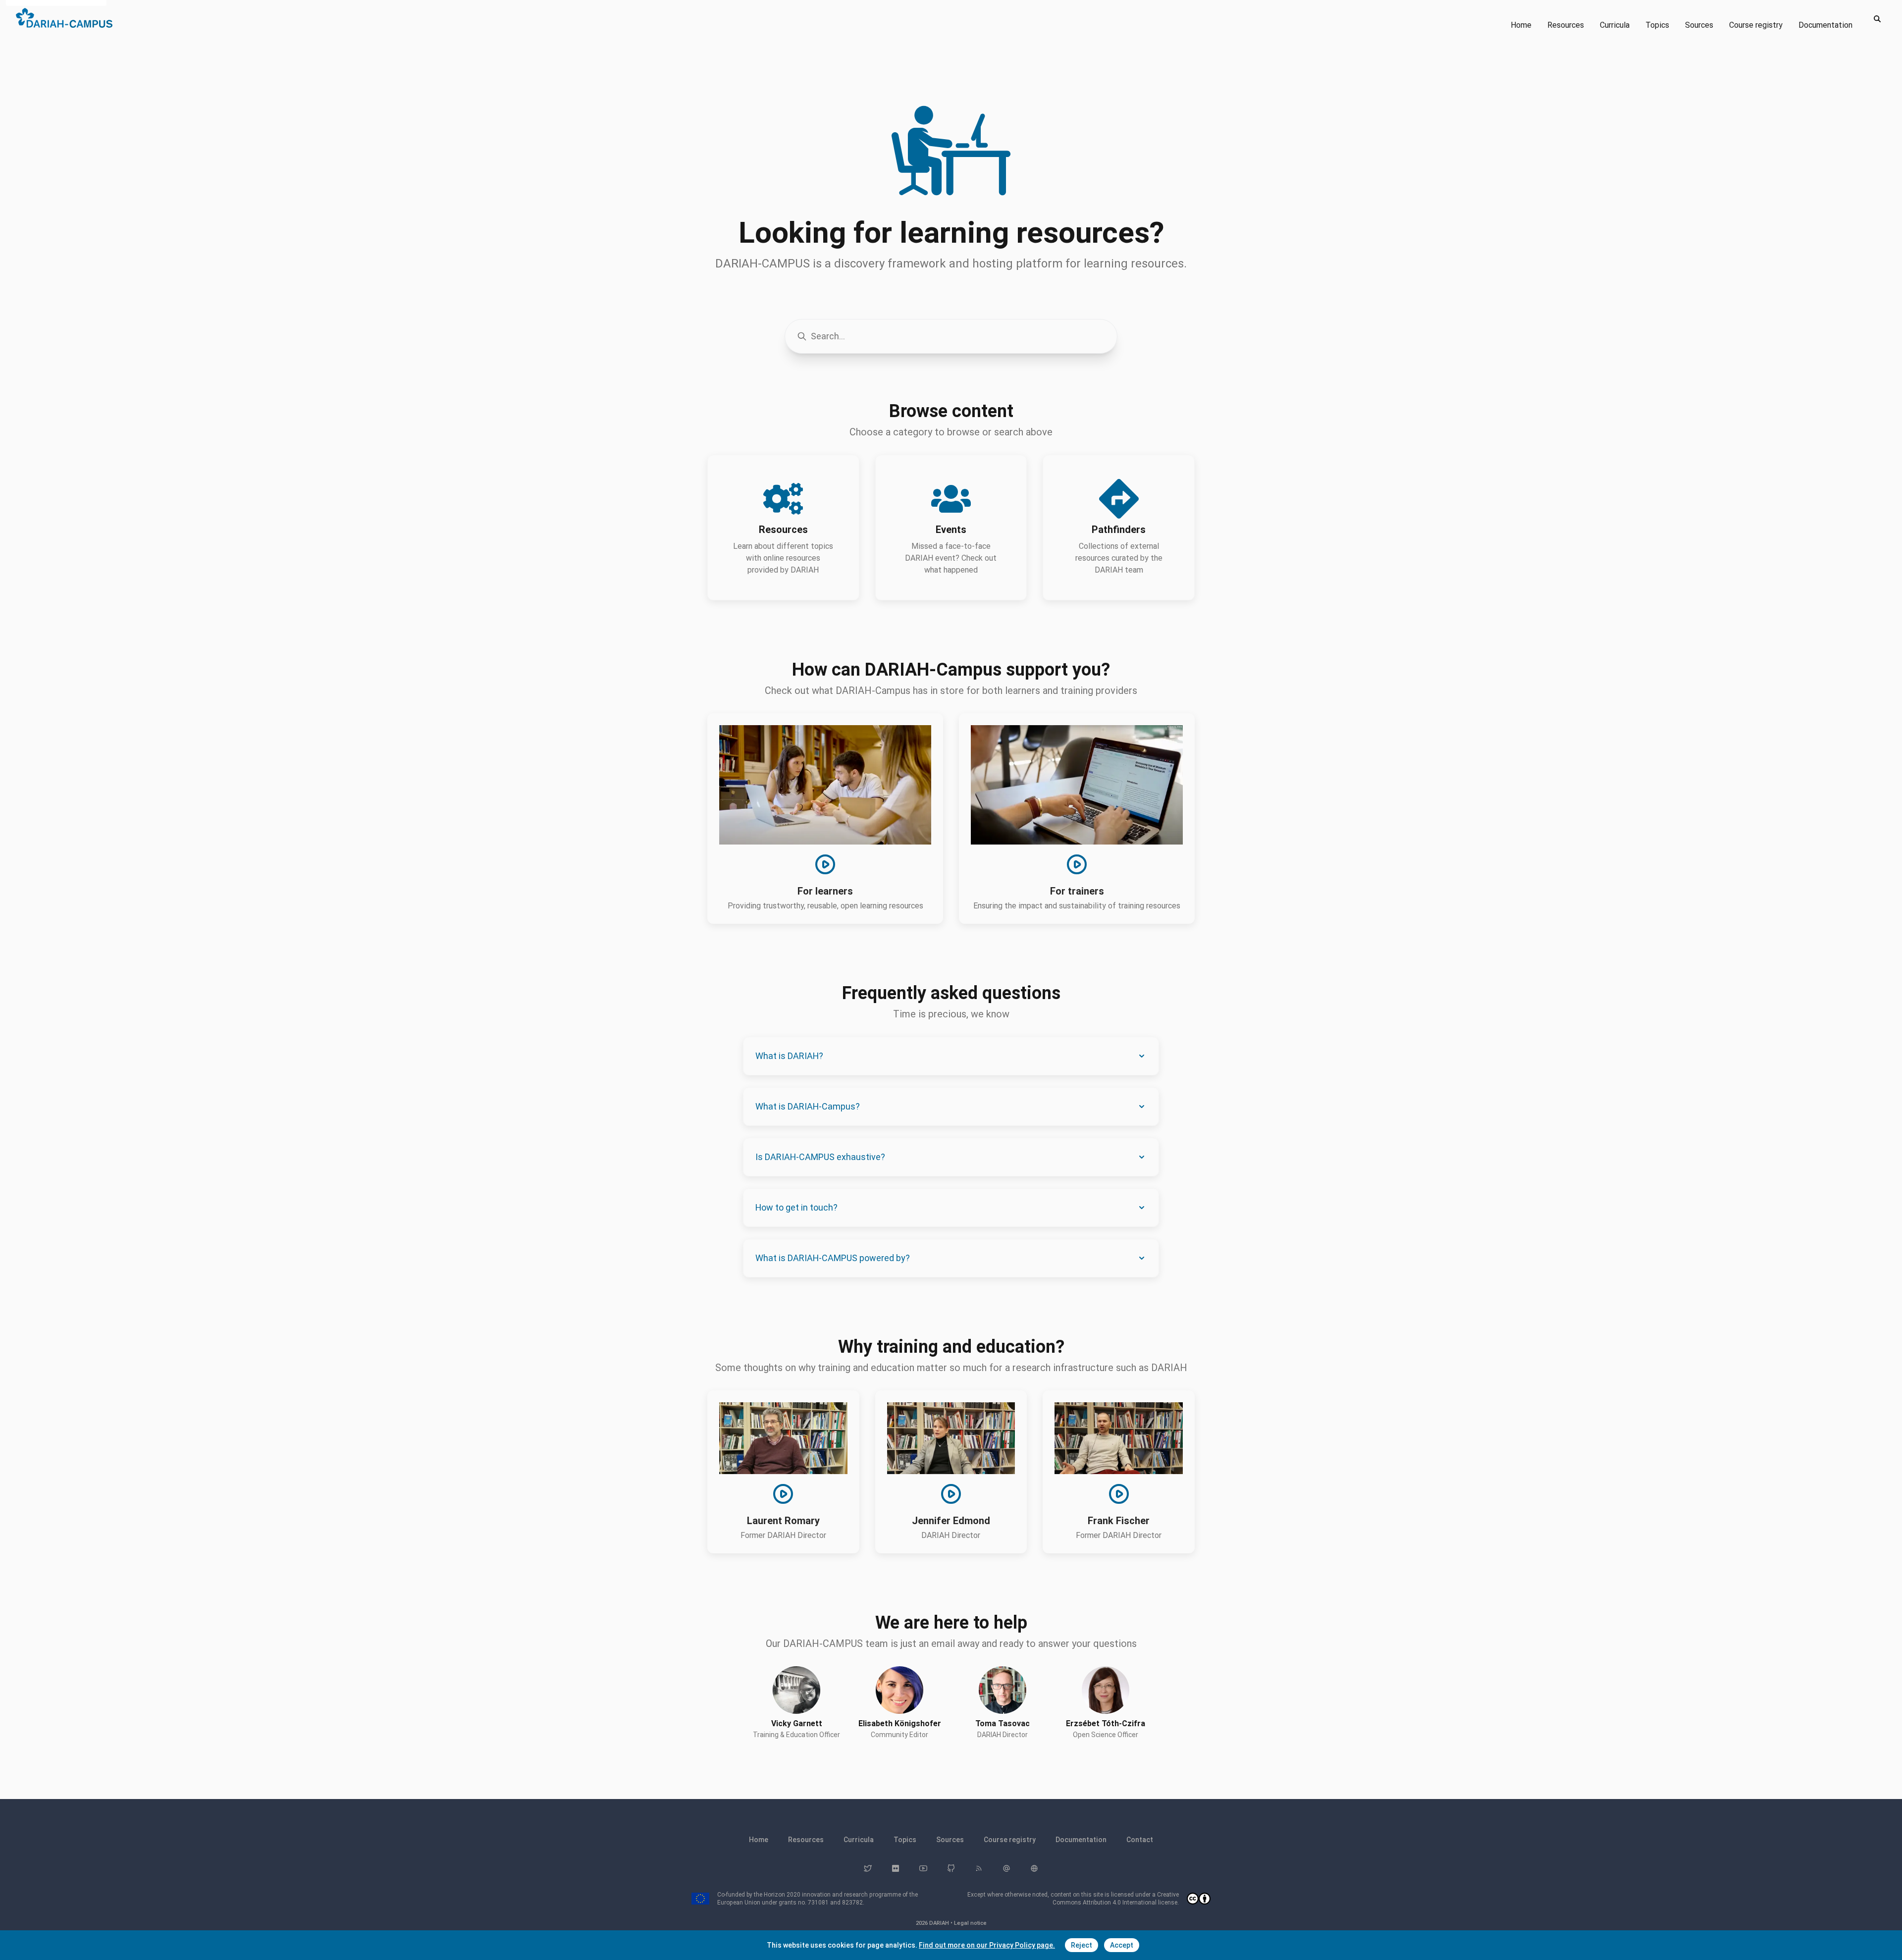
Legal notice (970, 1923)
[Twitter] (868, 1868)
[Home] (64, 18)
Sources (1699, 25)
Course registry (1756, 25)
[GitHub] (951, 1868)
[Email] (1006, 1868)
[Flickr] (896, 1868)
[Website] (1034, 1868)
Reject (1082, 1945)
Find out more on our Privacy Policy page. (987, 1945)
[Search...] (1877, 19)
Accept (1122, 1945)
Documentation (1825, 25)
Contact (1140, 1840)
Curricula (1615, 25)
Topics (1657, 25)
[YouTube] (923, 1868)
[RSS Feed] (979, 1868)
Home (1521, 25)
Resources (1566, 25)
